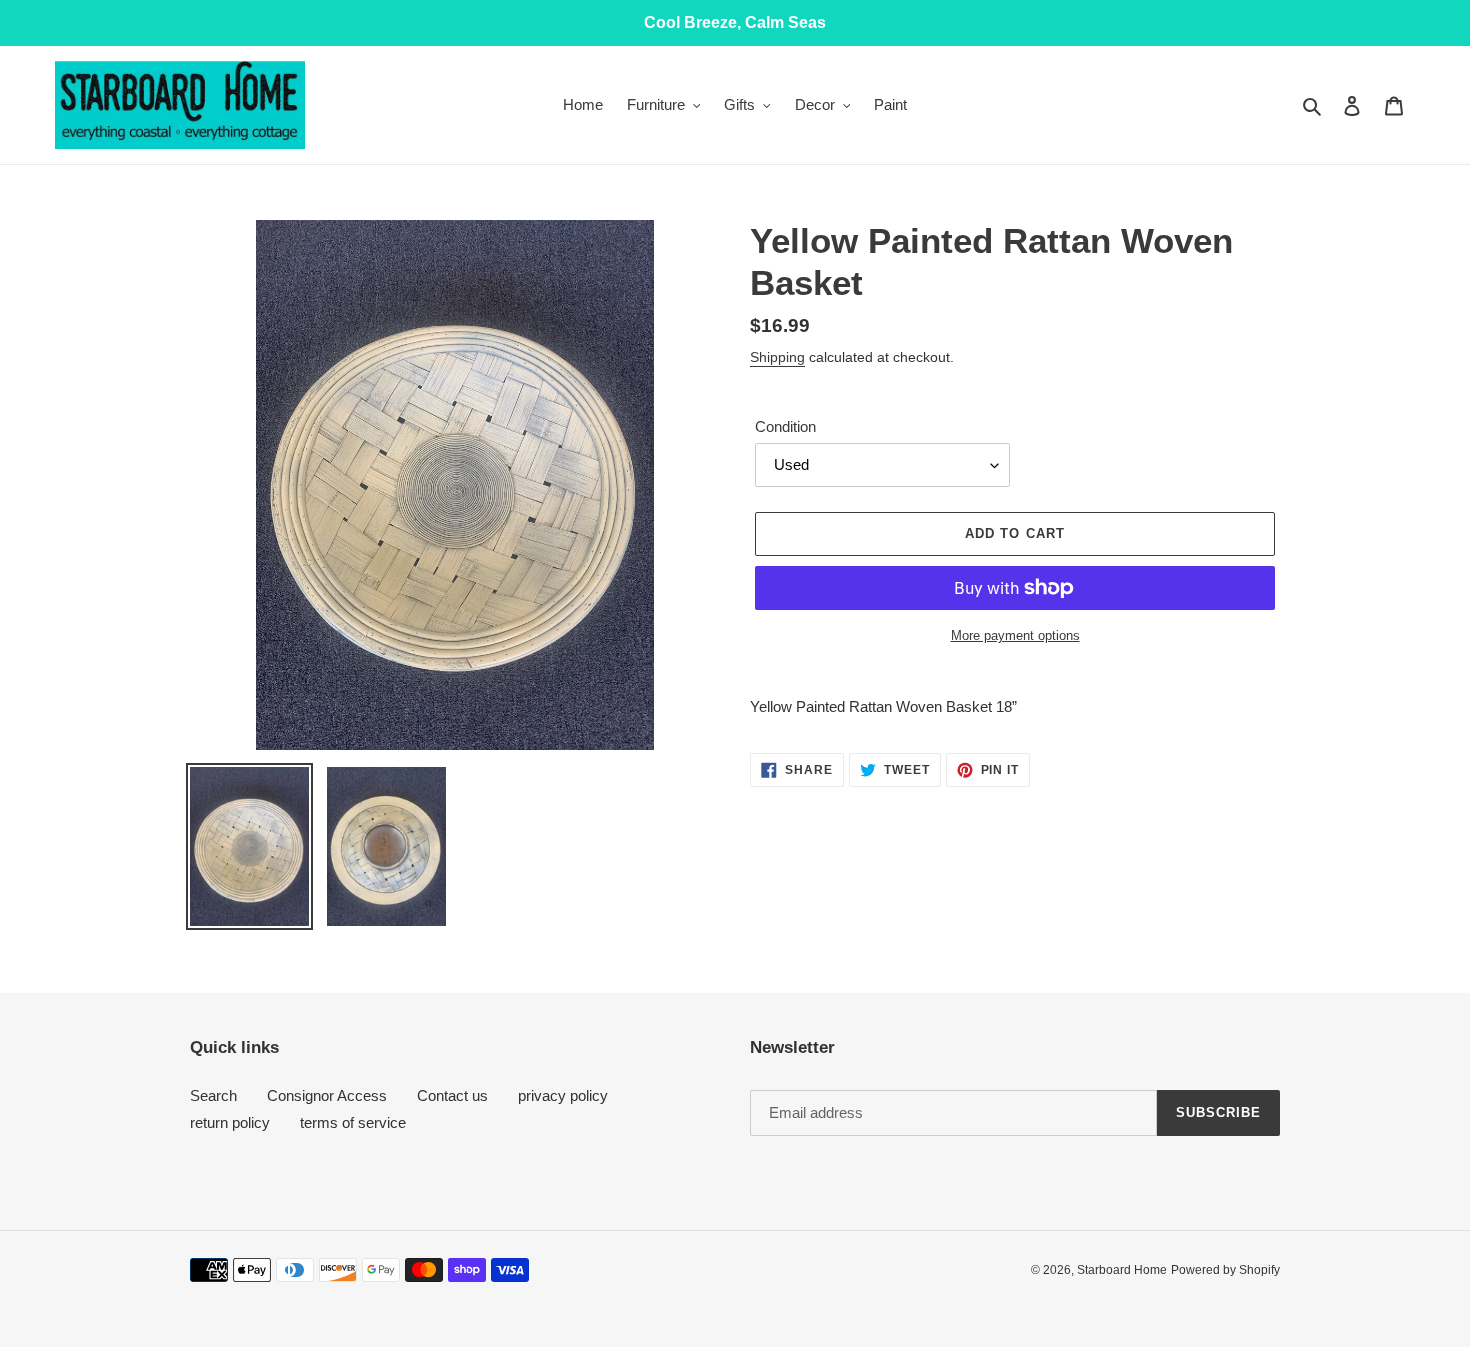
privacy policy (563, 1095)
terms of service (353, 1122)
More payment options (1015, 635)
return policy (230, 1122)
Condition (785, 426)
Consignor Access (327, 1095)
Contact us (452, 1095)
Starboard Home (1122, 1270)
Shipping (777, 357)
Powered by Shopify (1225, 1270)
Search (213, 1095)
